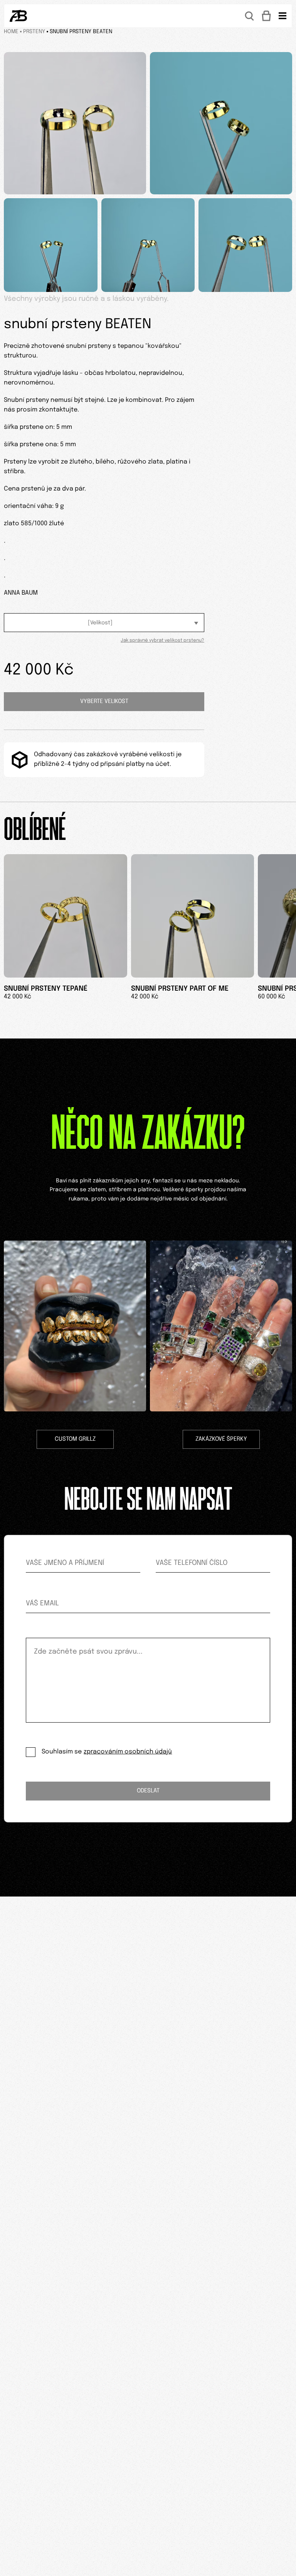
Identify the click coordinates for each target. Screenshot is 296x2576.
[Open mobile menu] (283, 16)
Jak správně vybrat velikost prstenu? (162, 641)
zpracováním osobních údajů (128, 1752)
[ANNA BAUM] (18, 16)
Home (11, 32)
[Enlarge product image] (75, 123)
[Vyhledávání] (249, 16)
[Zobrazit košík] (266, 16)
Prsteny (34, 32)
